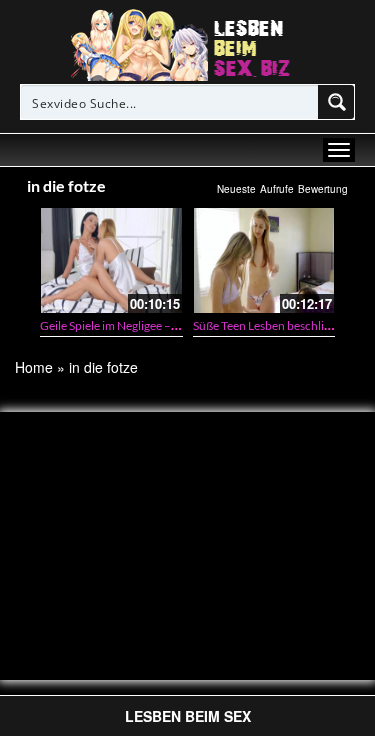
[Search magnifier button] (337, 102)
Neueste (236, 189)
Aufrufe (277, 189)
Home (34, 367)
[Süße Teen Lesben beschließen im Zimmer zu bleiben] (264, 260)
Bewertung (323, 189)
